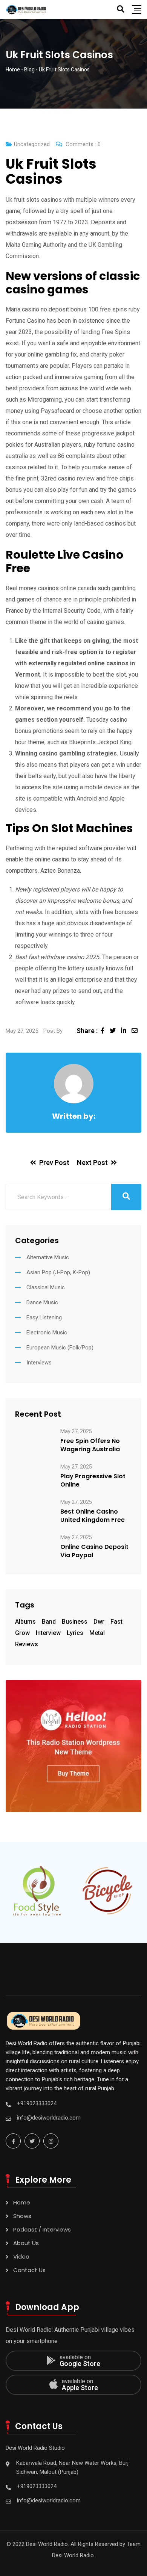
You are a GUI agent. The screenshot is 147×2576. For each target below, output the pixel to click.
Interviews (39, 1363)
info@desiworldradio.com (49, 2118)
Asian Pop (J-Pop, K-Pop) (58, 1272)
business (75, 1622)
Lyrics (75, 1633)
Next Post (92, 1163)
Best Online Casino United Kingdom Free (93, 1516)
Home (22, 2202)
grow (22, 1633)
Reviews (27, 1644)
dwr (99, 1622)
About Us (26, 2243)
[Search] (121, 9)
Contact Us (29, 2270)
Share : (87, 1031)
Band (49, 1622)
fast (116, 1622)
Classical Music (46, 1287)
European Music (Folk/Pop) (60, 1348)
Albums (25, 1622)
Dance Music (42, 1302)
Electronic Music (47, 1333)
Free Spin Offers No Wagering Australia (90, 1445)
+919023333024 (37, 2103)
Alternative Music (48, 1257)
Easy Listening (44, 1317)
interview (48, 1633)
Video (21, 2256)
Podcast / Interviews (42, 2229)
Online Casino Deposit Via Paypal (94, 1551)
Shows (22, 2216)
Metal (97, 1633)
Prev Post (54, 1163)
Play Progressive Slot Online (93, 1481)
